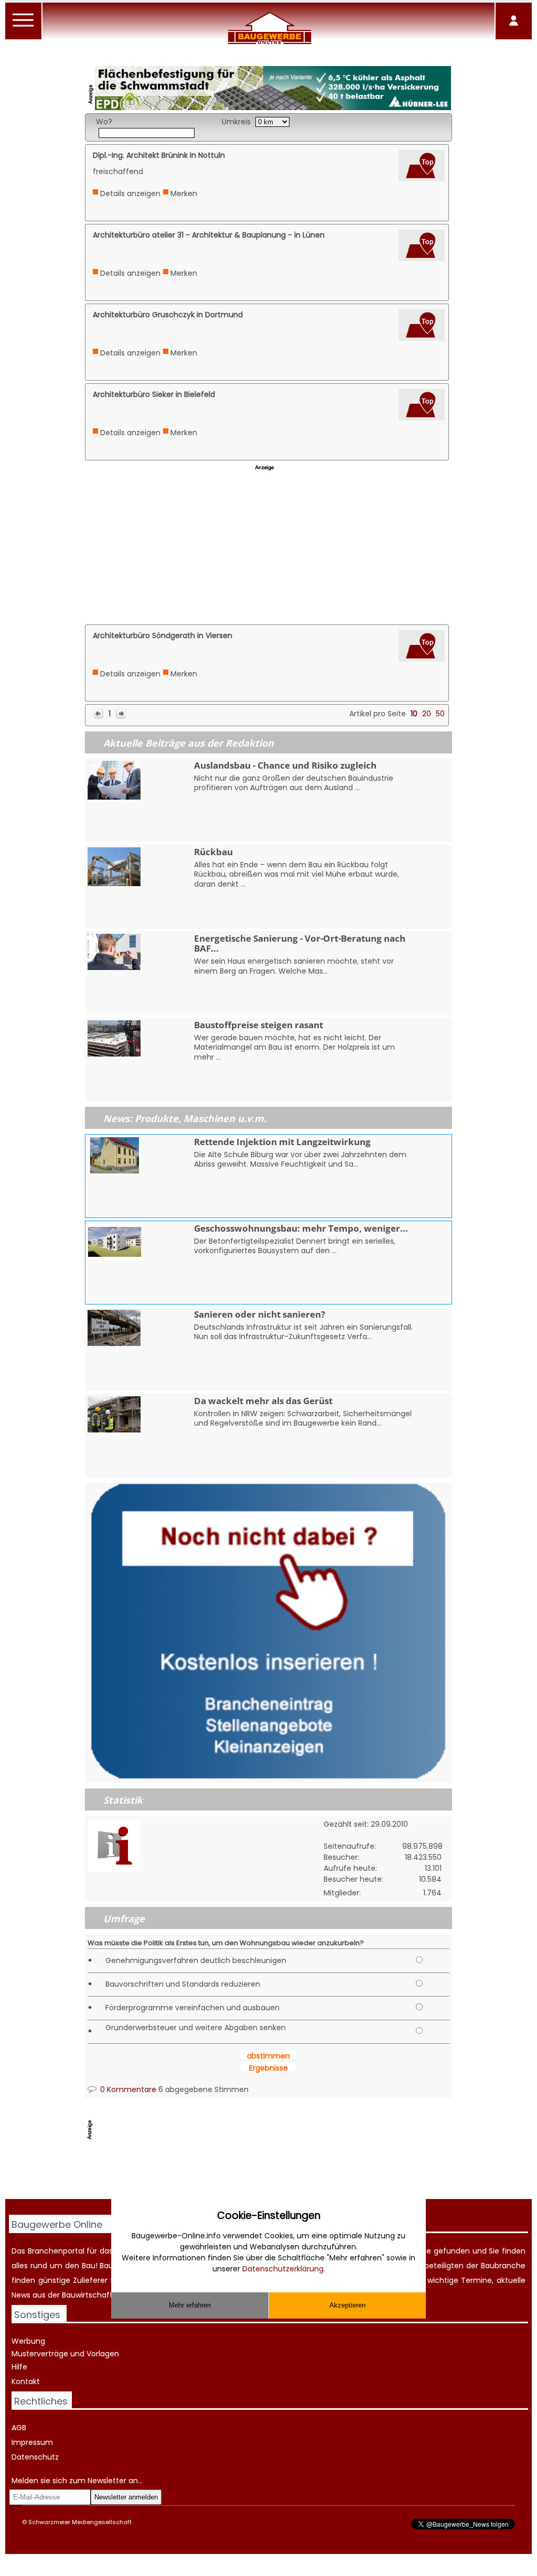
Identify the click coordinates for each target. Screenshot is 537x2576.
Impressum (32, 2442)
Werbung (28, 2341)
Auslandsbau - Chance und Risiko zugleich (285, 765)
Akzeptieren (347, 2305)
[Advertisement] (268, 548)
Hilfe (19, 2367)
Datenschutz (35, 2457)
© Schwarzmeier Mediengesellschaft (77, 2522)
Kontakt (26, 2381)
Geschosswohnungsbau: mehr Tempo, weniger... (301, 1228)
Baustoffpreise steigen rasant (259, 1025)
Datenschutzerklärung (283, 2269)
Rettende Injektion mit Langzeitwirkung (282, 1142)
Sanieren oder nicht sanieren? (260, 1314)
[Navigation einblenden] (24, 26)
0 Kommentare (127, 2089)
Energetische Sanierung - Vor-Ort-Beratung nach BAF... (300, 943)
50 (440, 714)
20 (427, 714)
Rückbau (213, 852)
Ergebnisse (268, 2068)
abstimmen (268, 2056)
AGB (19, 2428)
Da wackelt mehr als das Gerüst (263, 1401)
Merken (184, 193)
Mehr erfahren (190, 2305)
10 (414, 714)
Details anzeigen (130, 193)
